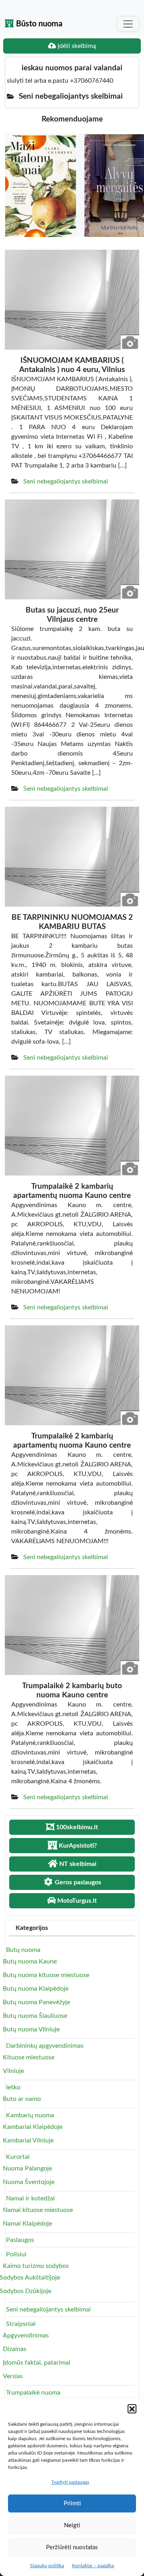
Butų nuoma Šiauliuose (35, 2016)
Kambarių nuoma (30, 2115)
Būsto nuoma (38, 24)
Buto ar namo (22, 2099)
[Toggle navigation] (128, 24)
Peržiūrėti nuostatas (72, 2547)
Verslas (13, 2376)
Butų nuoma (23, 1950)
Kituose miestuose (29, 2057)
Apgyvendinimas (26, 2335)
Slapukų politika (47, 2566)
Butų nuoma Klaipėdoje (36, 1989)
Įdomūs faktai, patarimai (37, 2363)
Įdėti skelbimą (76, 46)
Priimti (72, 2503)
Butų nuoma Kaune (30, 1961)
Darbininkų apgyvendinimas (45, 2046)
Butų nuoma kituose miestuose (46, 1975)
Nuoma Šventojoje (29, 2182)
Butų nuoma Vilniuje (31, 2029)
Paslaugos (20, 2240)
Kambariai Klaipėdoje (33, 2127)
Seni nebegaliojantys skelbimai (66, 481)
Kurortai (18, 2157)
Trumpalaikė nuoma (33, 2393)
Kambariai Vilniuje (28, 2140)
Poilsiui (16, 2254)
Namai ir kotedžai (30, 2198)
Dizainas (15, 2349)
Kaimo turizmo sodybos (36, 2266)
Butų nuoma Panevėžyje (36, 2002)
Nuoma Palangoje (27, 2168)
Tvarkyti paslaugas (70, 2482)
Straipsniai (21, 2324)
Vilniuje (13, 2071)
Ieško (13, 2087)
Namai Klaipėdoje (27, 2224)
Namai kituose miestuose (38, 2210)
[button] (132, 2409)
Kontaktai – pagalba (93, 2566)
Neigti (72, 2525)
